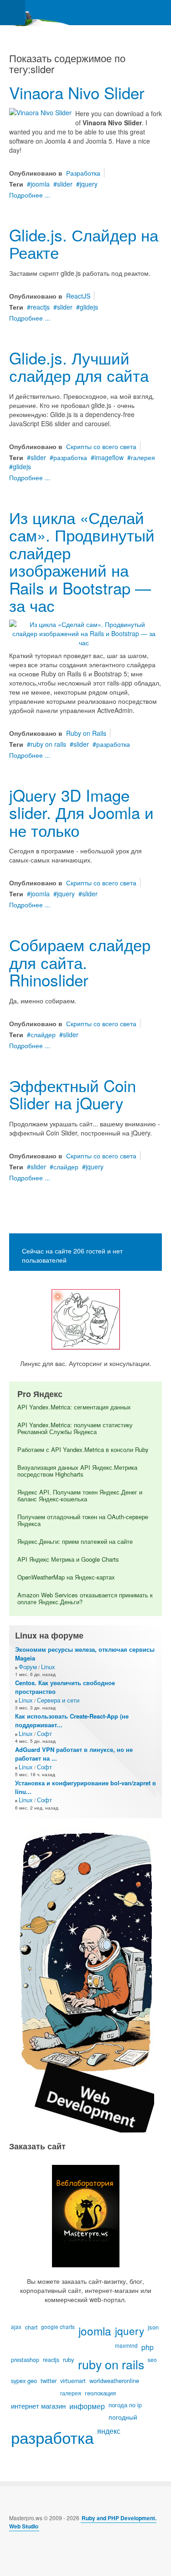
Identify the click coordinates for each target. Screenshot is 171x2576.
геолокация (100, 2393)
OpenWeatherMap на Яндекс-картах (66, 1577)
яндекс (109, 2431)
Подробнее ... (30, 195)
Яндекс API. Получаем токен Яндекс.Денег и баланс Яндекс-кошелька (80, 1495)
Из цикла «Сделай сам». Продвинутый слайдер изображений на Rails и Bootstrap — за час (82, 561)
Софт (44, 1733)
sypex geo (24, 2381)
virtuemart (73, 2381)
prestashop (25, 2360)
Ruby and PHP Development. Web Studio (83, 2522)
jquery (89, 184)
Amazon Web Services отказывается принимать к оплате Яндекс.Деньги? (85, 1598)
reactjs (40, 307)
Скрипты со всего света (101, 446)
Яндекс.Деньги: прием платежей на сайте (75, 1541)
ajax (16, 2327)
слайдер (43, 1034)
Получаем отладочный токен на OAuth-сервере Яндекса (83, 1520)
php (148, 2347)
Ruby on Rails (86, 733)
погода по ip (125, 2405)
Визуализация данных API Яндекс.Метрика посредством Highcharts (77, 1471)
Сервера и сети (58, 1700)
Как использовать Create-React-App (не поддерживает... (72, 1720)
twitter (49, 2381)
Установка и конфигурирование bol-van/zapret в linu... (85, 1787)
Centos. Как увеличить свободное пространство (65, 1687)
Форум (28, 1667)
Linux (48, 1667)
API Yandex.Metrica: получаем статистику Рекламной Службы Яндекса (75, 1428)
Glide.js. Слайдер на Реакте (84, 244)
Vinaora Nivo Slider (77, 92)
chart (31, 2327)
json (153, 2327)
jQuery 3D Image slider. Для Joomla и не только (81, 812)
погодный (123, 2417)
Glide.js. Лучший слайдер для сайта (79, 367)
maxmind (126, 2345)
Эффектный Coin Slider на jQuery (73, 1094)
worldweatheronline (114, 2381)
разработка (70, 457)
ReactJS (78, 296)
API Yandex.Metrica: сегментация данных (74, 1407)
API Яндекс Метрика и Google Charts (68, 1559)
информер (87, 2406)
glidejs (89, 307)
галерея (143, 457)
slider (65, 184)
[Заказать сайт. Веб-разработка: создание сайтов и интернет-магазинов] (85, 2216)
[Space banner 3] (86, 1979)
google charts (58, 2327)
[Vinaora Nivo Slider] (40, 112)
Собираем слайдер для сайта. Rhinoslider (80, 962)
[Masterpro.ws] (36, 13)
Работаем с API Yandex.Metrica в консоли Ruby (83, 1449)
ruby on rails (48, 744)
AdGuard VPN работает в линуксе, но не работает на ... (74, 1754)
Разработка (83, 173)
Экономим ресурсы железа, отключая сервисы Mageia (85, 1654)
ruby (69, 2359)
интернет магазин (38, 2406)
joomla (40, 184)
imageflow (109, 457)
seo (152, 2359)
